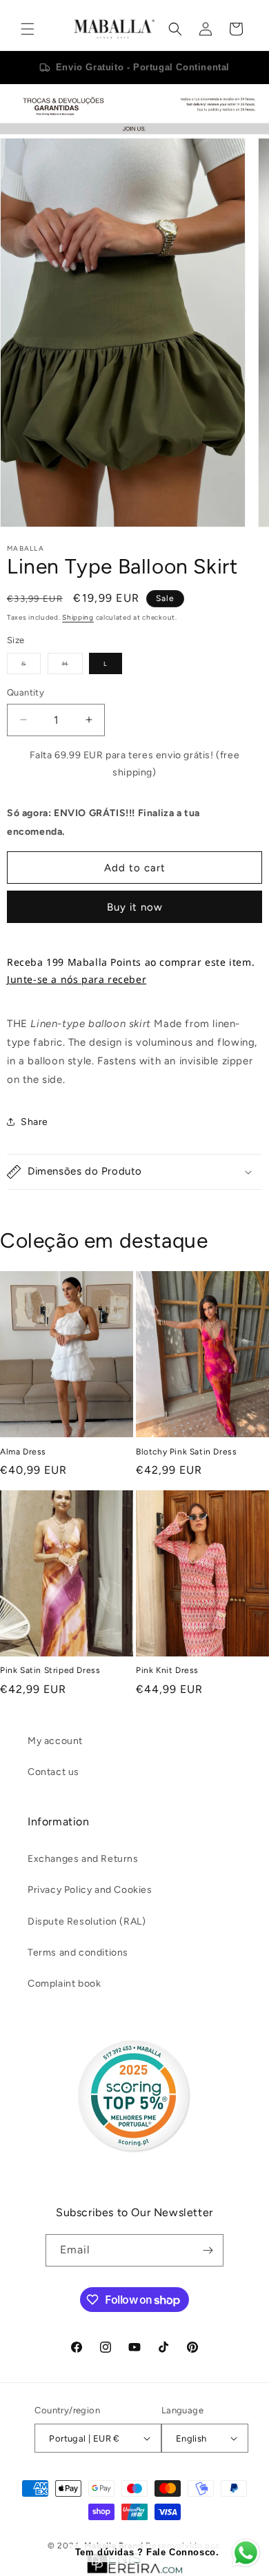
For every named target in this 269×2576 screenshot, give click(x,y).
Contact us (53, 1772)
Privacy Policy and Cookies (90, 1890)
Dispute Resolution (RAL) (87, 1921)
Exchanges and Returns (83, 1859)
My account (55, 1741)
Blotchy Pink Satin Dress (186, 1452)
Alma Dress (23, 1452)
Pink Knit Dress (167, 1670)
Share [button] (34, 1122)
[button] (28, 29)
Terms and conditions (78, 1953)
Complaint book (64, 1984)
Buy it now (135, 907)
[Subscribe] (208, 2250)
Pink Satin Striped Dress (50, 1670)
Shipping (78, 617)
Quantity (26, 692)
